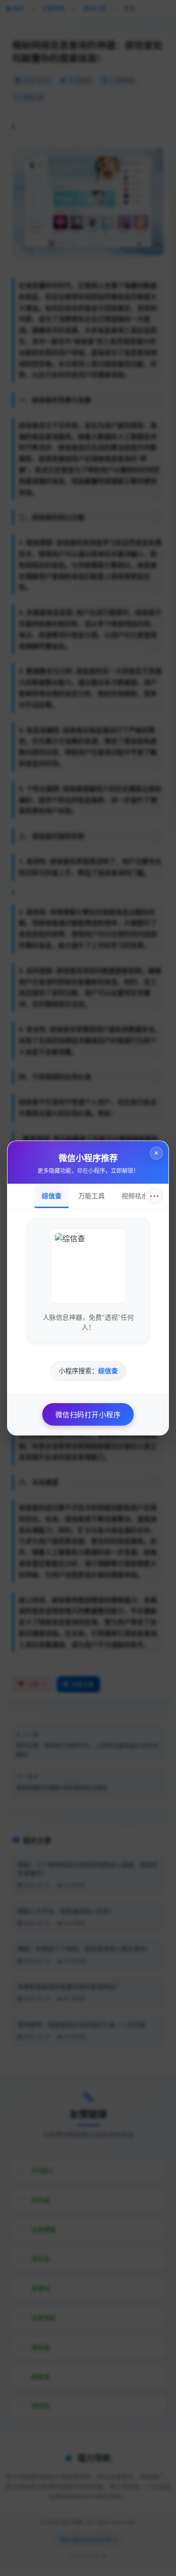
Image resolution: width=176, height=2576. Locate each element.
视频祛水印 (138, 1196)
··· (155, 1196)
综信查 (52, 1196)
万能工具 (92, 1196)
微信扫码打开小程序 (88, 1414)
